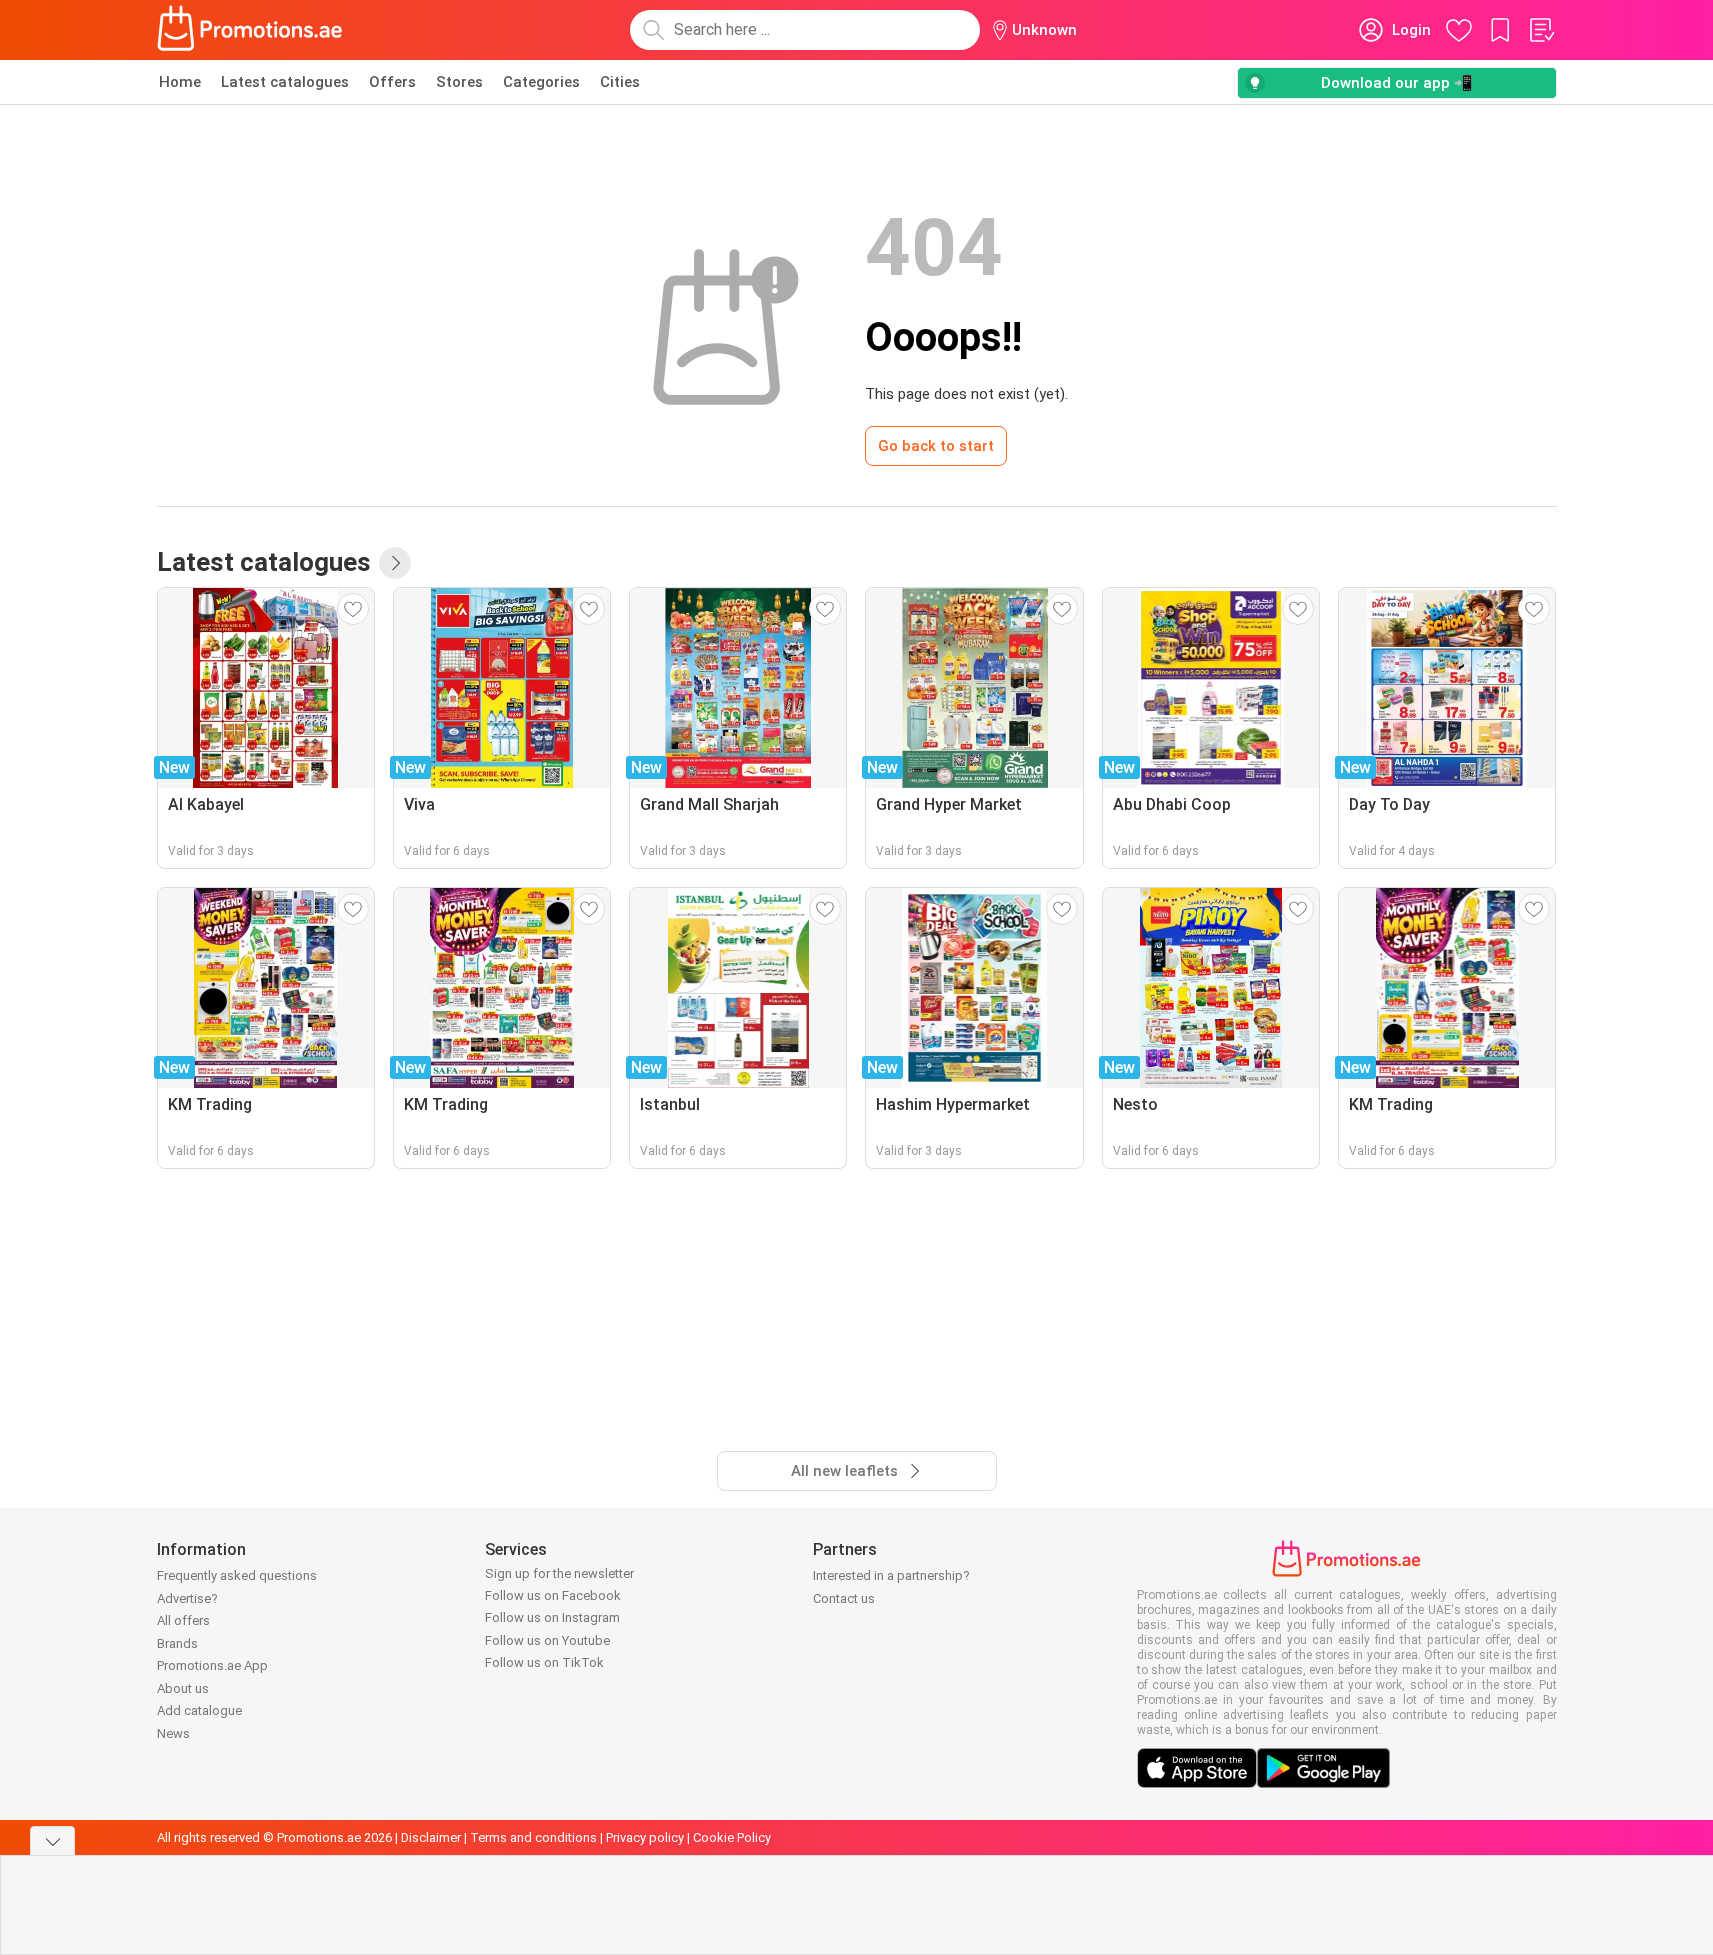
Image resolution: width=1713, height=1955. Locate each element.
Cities (620, 82)
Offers (392, 82)
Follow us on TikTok (544, 1662)
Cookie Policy (732, 1837)
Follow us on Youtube (547, 1640)
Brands (177, 1643)
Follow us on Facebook (553, 1595)
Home (180, 82)
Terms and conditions (533, 1837)
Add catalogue (199, 1710)
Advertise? (187, 1598)
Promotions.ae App (212, 1665)
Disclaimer (431, 1837)
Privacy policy (645, 1837)
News (173, 1733)
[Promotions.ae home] (251, 30)
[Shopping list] (1541, 30)
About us (183, 1688)
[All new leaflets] (395, 563)
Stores (459, 82)
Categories (541, 82)
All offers (183, 1620)
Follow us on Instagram (552, 1617)
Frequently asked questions (237, 1575)
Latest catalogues (285, 82)
